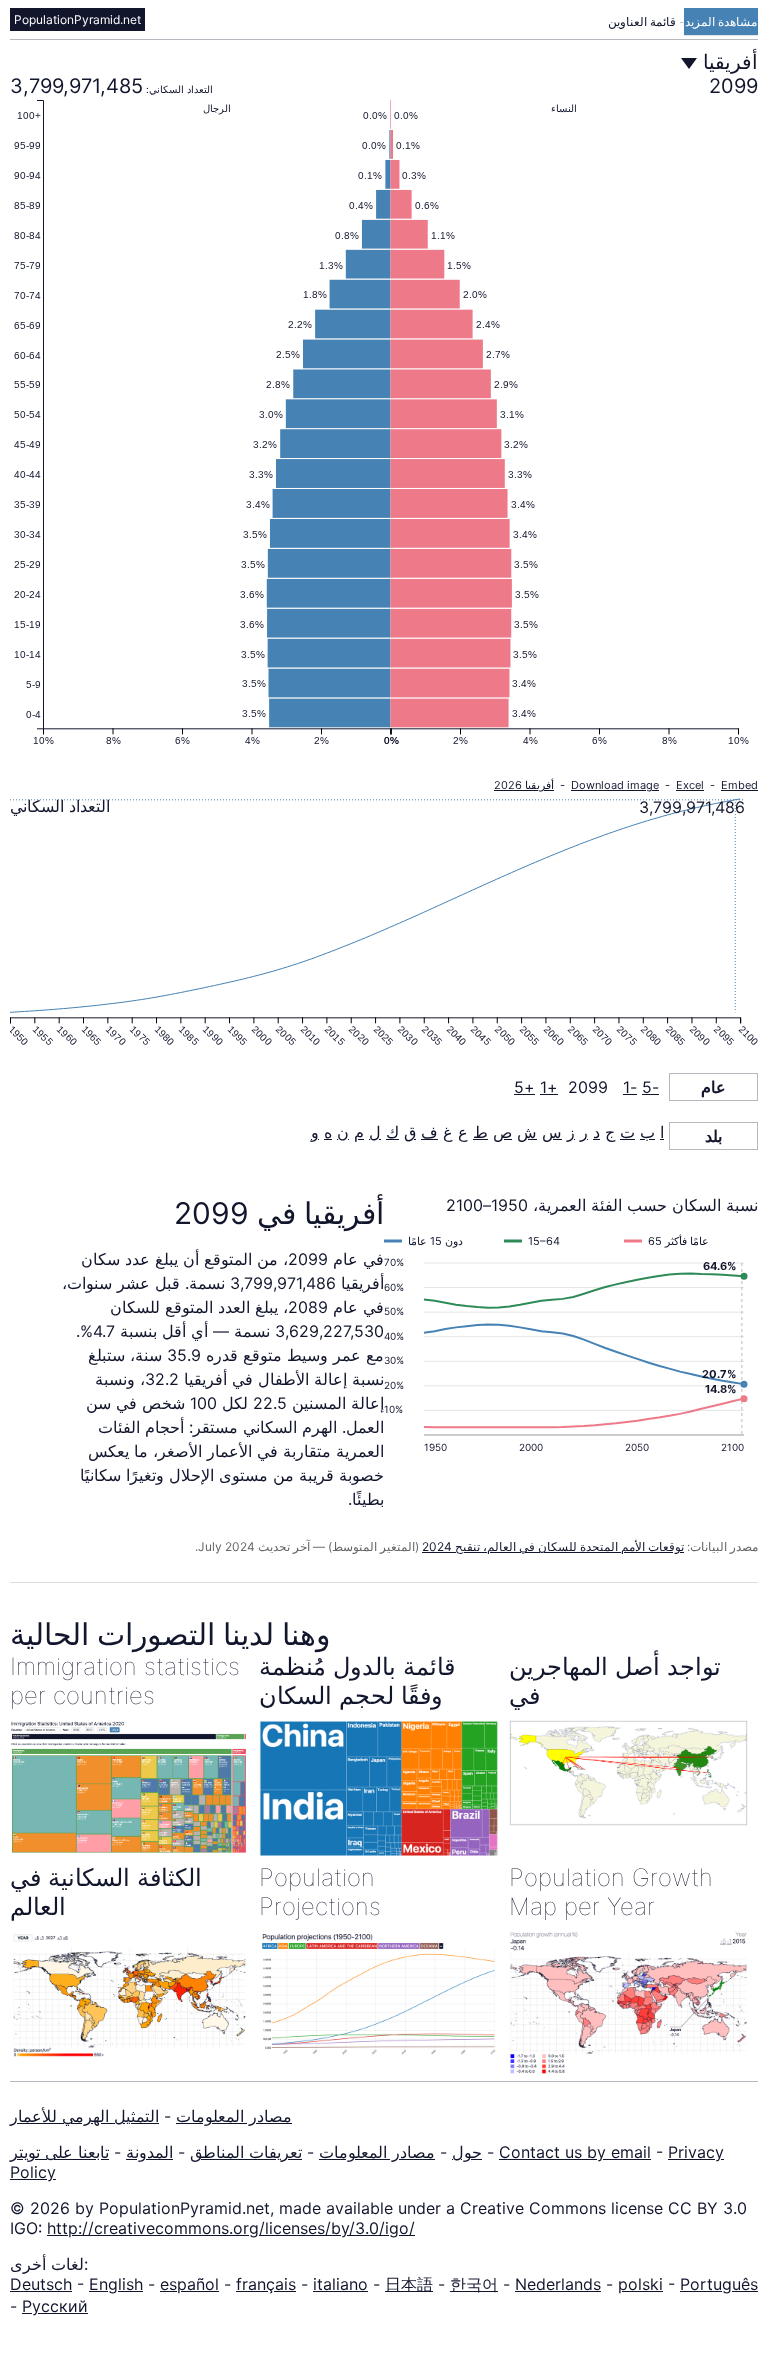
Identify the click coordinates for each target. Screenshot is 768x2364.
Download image (615, 785)
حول (467, 2152)
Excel (690, 785)
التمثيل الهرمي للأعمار (84, 2116)
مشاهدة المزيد (721, 21)
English (116, 2284)
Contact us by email (575, 2152)
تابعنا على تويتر (59, 2152)
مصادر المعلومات (234, 2116)
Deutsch (41, 2284)
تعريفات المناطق (246, 2152)
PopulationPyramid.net (77, 19)
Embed (739, 785)
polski (640, 2284)
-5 (650, 1087)
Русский (55, 2306)
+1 (549, 1087)
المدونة (149, 2152)
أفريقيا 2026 (524, 785)
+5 (524, 1087)
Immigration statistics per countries (125, 1681)
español (189, 2284)
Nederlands (558, 2284)
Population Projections (320, 1892)
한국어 (474, 2284)
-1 (630, 1087)
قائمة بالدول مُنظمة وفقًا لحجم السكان (357, 1681)
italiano (340, 2284)
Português (719, 2284)
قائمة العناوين (643, 21)
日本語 (409, 2284)
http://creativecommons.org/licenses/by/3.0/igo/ (231, 2228)
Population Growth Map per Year (611, 1892)
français (266, 2284)
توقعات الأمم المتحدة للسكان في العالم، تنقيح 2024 (553, 1546)
